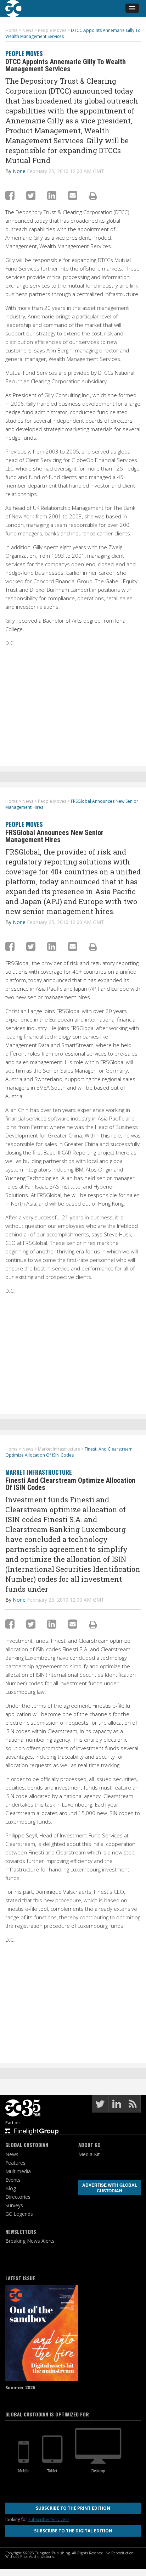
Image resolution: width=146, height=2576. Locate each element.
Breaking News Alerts (30, 2241)
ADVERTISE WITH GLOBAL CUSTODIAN (110, 2188)
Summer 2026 (20, 2388)
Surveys (14, 2205)
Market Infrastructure (39, 1472)
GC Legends (19, 2214)
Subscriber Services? (49, 2519)
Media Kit (89, 2154)
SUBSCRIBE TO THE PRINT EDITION (73, 2508)
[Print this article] (93, 196)
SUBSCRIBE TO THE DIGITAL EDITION (73, 2531)
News (12, 2154)
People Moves (24, 53)
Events (13, 2180)
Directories (18, 2197)
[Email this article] (73, 195)
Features (15, 2163)
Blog (11, 2188)
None (19, 171)
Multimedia (18, 2171)
